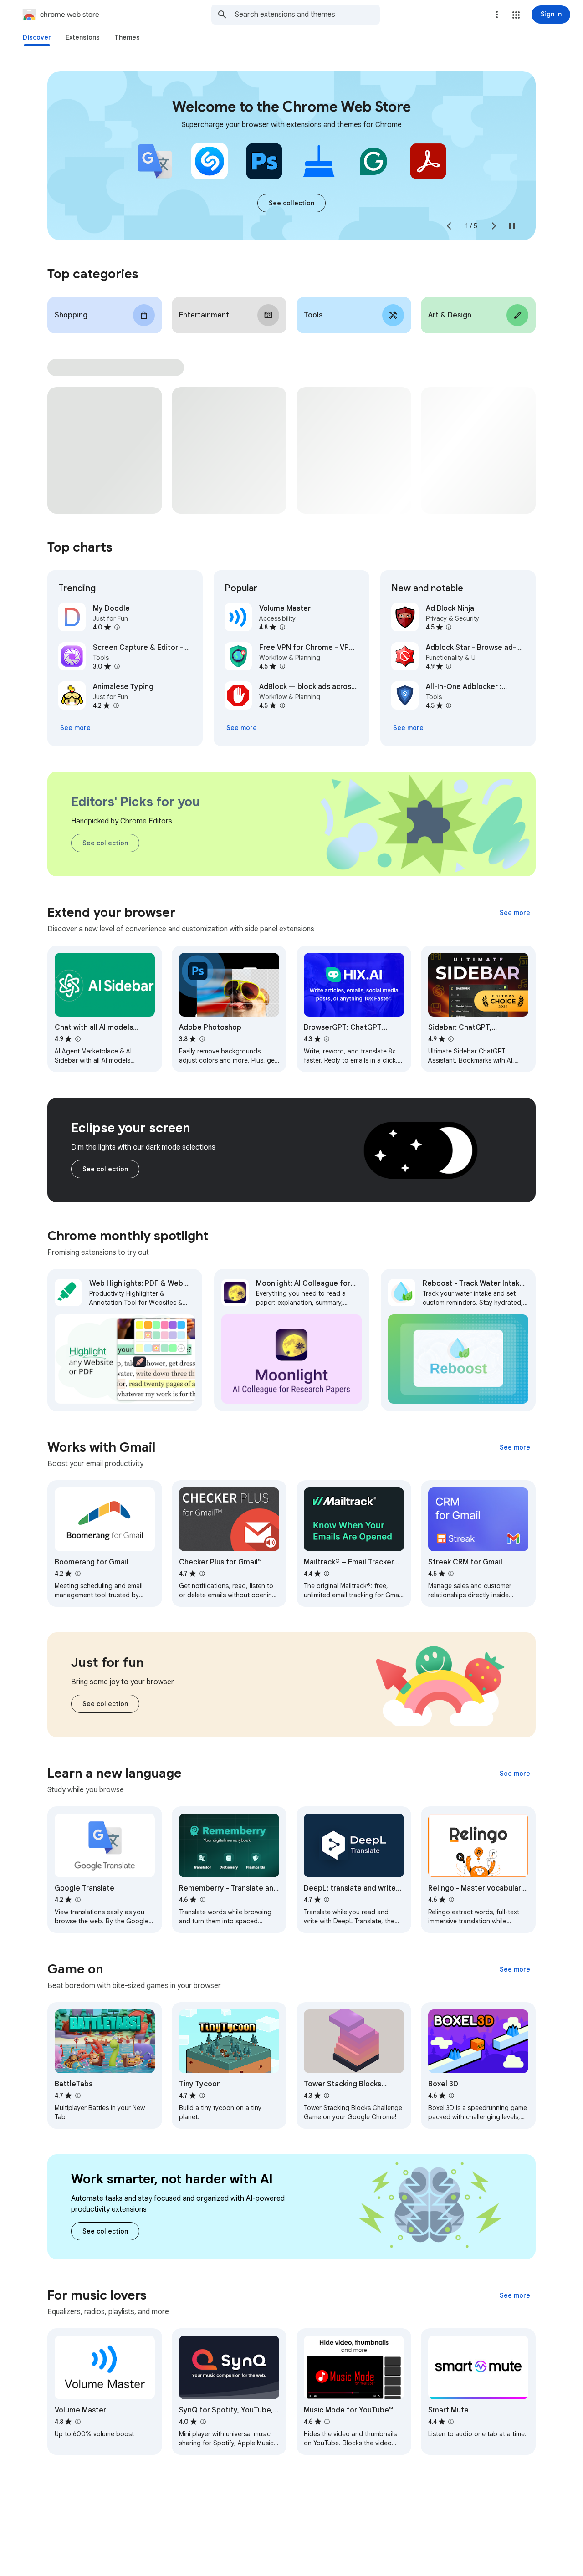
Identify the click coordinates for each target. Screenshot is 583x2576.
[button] (516, 15)
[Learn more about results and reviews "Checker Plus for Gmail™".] (202, 1574)
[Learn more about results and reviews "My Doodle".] (117, 627)
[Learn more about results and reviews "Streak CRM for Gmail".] (451, 1574)
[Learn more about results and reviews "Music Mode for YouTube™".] (327, 2422)
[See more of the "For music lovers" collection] (515, 2295)
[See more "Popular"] (242, 728)
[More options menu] (497, 15)
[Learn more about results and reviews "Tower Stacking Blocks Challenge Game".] (327, 2096)
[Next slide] (494, 226)
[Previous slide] (449, 226)
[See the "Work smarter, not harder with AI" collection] (105, 2231)
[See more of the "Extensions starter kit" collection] (291, 203)
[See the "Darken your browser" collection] (105, 1169)
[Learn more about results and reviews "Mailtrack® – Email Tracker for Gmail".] (327, 1574)
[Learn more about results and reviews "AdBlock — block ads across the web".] (282, 705)
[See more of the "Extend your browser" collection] (515, 913)
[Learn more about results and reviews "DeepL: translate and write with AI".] (327, 1900)
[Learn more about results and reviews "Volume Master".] (282, 627)
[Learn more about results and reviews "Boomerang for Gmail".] (77, 1574)
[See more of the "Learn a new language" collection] (515, 1774)
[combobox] (307, 15)
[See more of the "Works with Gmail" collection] (515, 1447)
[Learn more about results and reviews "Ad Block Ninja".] (449, 627)
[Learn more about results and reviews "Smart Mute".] (451, 2422)
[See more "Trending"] (75, 728)
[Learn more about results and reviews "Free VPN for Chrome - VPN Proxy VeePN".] (282, 666)
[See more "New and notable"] (408, 728)
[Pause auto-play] (512, 226)
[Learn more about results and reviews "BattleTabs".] (77, 2096)
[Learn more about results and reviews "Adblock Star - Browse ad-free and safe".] (449, 666)
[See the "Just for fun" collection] (105, 1704)
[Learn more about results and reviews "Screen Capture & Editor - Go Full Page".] (117, 666)
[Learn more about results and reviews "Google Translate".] (77, 1900)
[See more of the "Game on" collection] (515, 1969)
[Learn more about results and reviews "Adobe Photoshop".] (202, 1039)
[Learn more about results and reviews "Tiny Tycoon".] (202, 2096)
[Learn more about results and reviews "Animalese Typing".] (116, 705)
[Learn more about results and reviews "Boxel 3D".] (451, 2096)
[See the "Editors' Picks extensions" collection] (105, 843)
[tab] (37, 37)
